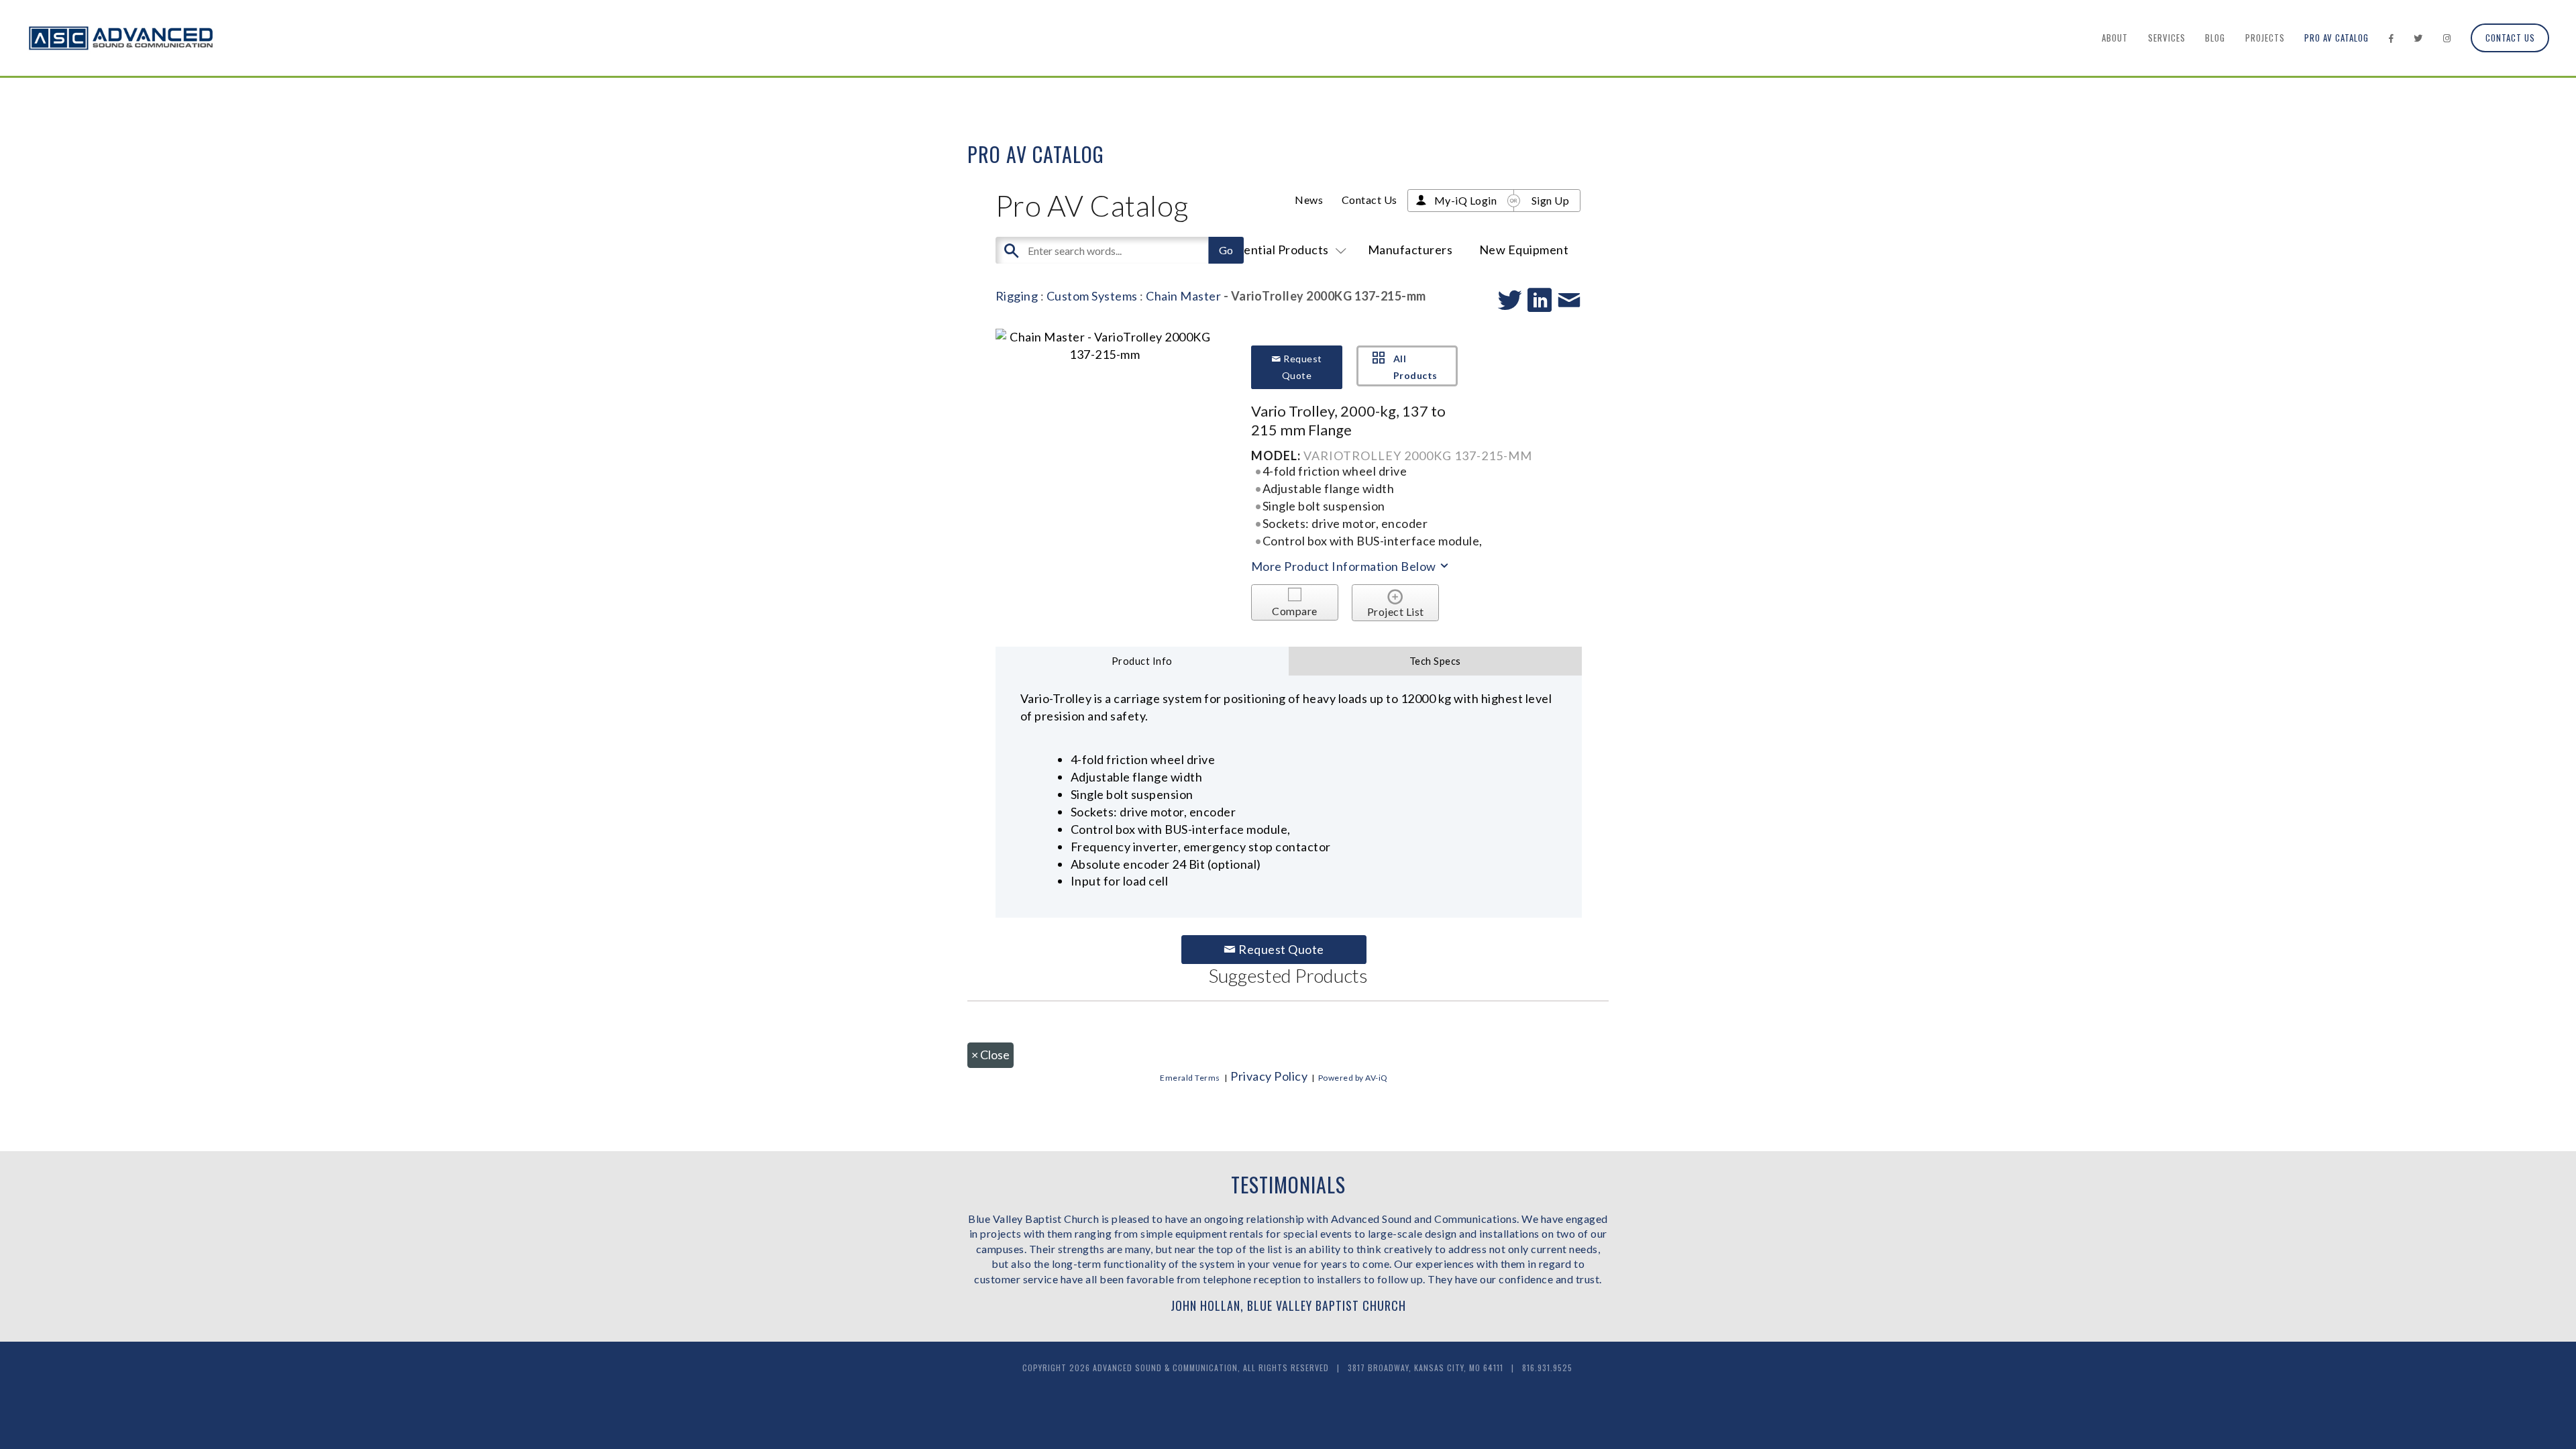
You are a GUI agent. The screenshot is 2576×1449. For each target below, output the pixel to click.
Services (2167, 38)
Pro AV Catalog (2337, 38)
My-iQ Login (1466, 200)
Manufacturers (1410, 250)
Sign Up (1551, 200)
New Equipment (1524, 250)
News (1309, 200)
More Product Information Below (1345, 566)
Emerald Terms (1190, 1078)
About (2115, 38)
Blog (2215, 38)
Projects (2265, 38)
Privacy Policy (1269, 1076)
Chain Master (1183, 296)
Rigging (1017, 296)
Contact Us (2510, 38)
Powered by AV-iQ (1353, 1078)
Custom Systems (1092, 296)
